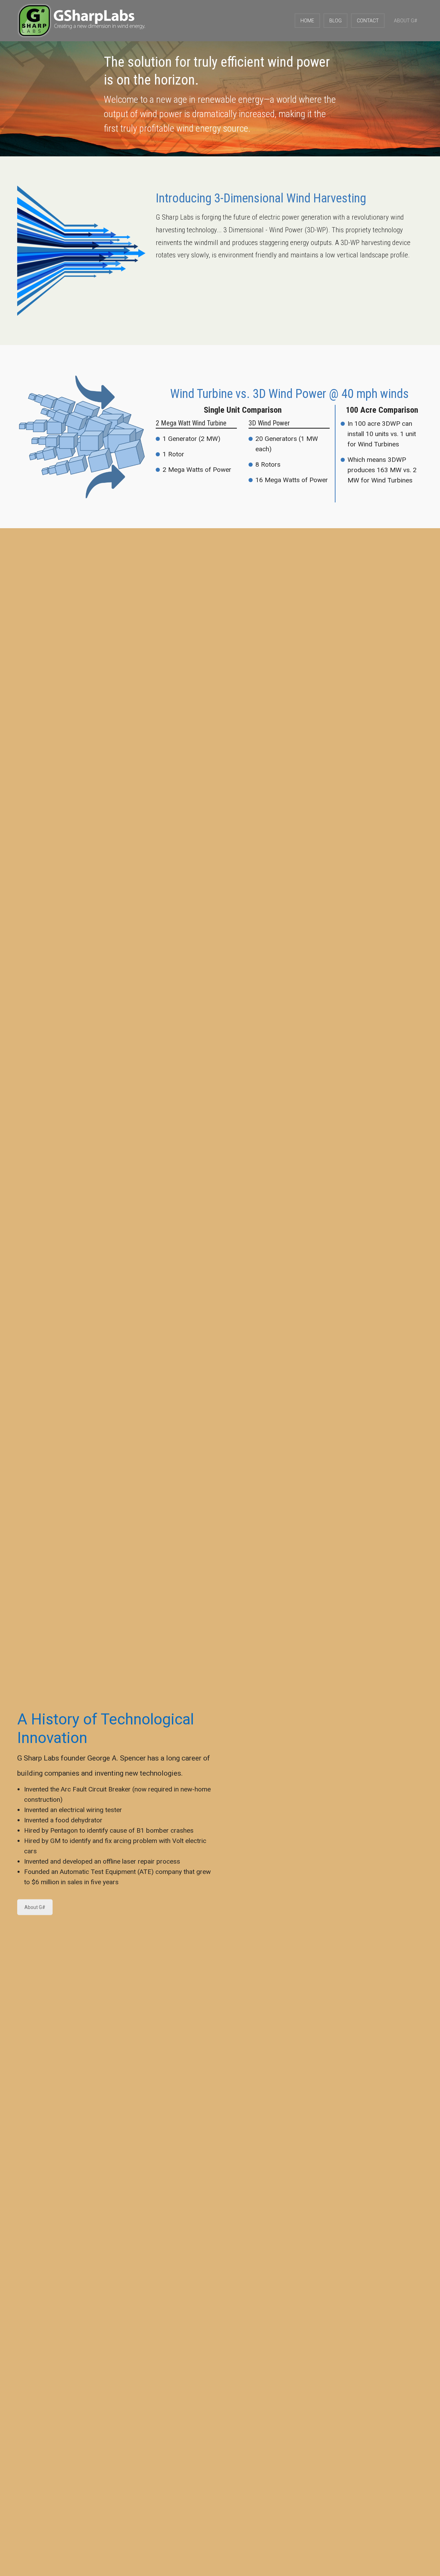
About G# (35, 1907)
